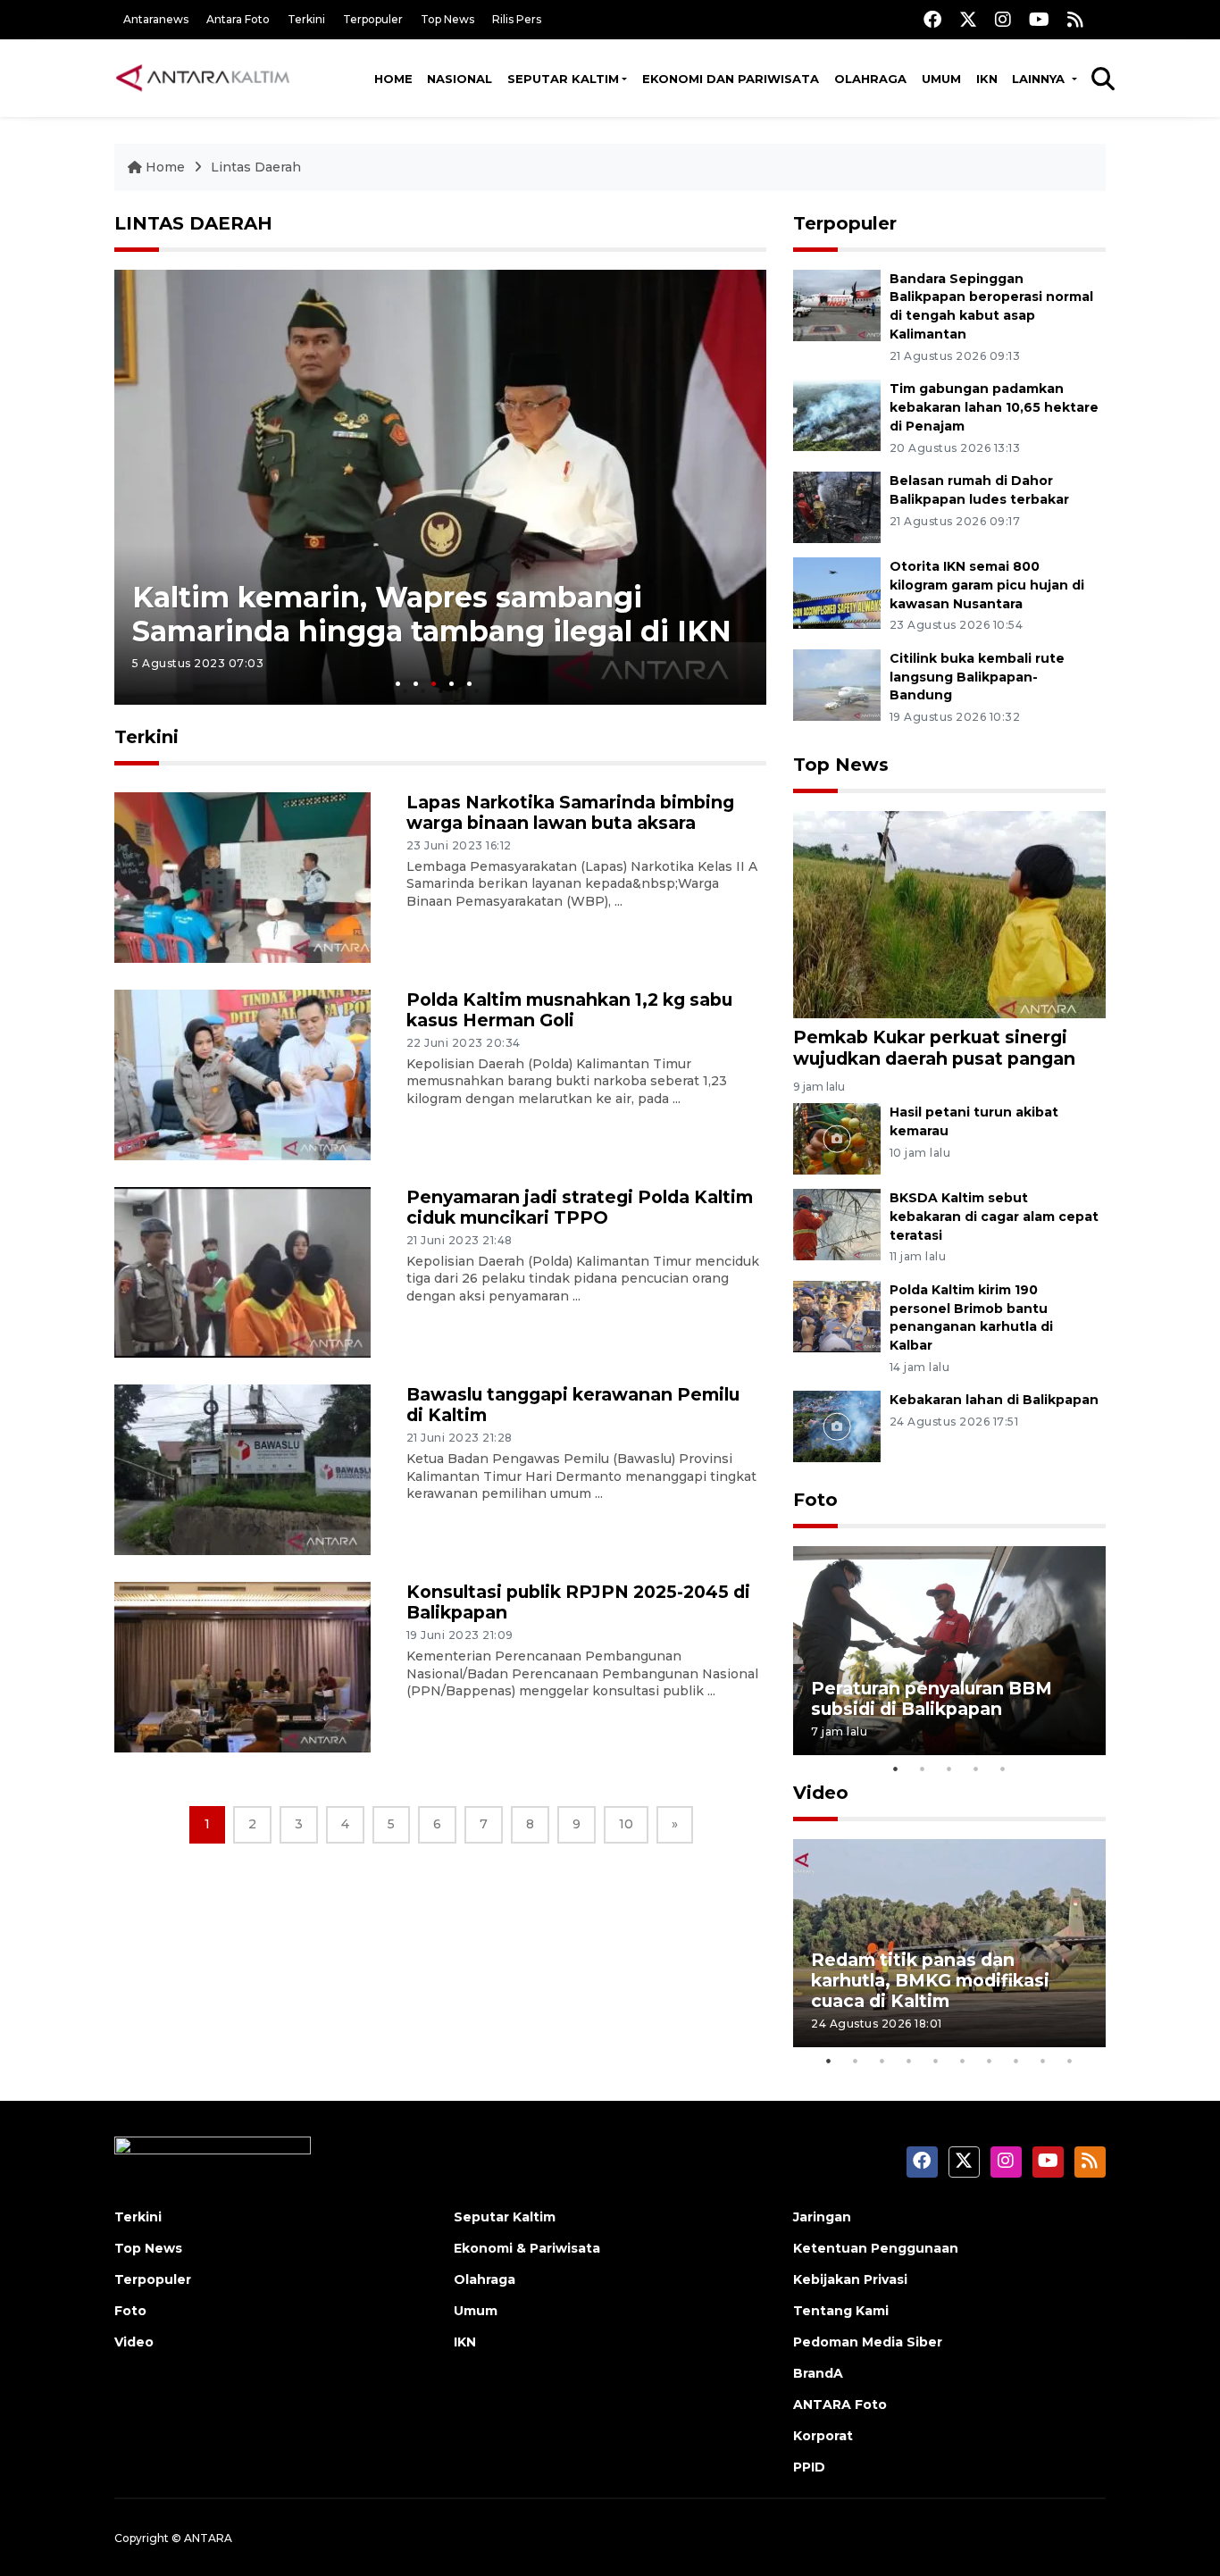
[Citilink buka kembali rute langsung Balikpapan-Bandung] (837, 684)
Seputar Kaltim (563, 79)
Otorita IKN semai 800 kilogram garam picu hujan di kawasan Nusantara (987, 585)
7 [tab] (990, 2061)
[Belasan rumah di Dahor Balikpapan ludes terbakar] (837, 506)
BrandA (818, 2373)
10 (626, 1824)
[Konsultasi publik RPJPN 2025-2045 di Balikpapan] (242, 1666)
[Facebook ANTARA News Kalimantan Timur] (932, 19)
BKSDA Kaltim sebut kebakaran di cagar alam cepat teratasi (994, 1217)
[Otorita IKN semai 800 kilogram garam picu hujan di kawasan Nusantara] (837, 592)
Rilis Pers (517, 19)
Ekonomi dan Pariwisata (731, 79)
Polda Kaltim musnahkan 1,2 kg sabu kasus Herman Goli (569, 1010)
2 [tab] (416, 684)
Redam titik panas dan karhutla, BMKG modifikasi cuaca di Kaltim (930, 1980)
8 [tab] (1016, 2061)
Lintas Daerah (256, 167)
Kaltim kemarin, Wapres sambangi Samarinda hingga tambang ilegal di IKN (432, 614)
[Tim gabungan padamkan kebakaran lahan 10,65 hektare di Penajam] (837, 414)
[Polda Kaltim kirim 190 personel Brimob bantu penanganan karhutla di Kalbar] (837, 1315)
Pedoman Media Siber (868, 2342)
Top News (447, 19)
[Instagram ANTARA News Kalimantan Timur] (1003, 19)
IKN (987, 79)
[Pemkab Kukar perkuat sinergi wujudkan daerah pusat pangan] (949, 913)
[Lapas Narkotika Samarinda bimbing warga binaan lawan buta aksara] (242, 876)
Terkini (306, 19)
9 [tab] (1043, 2061)
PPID (809, 2467)
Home (393, 79)
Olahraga (870, 79)
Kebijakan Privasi (850, 2279)
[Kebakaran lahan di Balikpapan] (837, 1426)
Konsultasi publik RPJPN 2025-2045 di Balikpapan (578, 1602)
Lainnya (1040, 79)
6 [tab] (963, 2061)
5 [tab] (469, 684)
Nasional (460, 79)
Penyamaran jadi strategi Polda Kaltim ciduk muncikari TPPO (580, 1207)
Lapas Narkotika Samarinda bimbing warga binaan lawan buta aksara (570, 812)
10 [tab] (1070, 2061)
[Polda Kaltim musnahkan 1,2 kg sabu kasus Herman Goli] (242, 1073)
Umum (941, 79)
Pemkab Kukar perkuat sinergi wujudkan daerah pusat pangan (934, 1047)
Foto (815, 1500)
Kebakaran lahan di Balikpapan (994, 1400)
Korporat (823, 2436)
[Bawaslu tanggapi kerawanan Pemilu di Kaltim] (242, 1469)
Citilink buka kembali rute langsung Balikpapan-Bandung (977, 677)
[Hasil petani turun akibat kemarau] (837, 1137)
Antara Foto (238, 19)
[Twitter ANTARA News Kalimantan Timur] (968, 19)
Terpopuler (373, 19)
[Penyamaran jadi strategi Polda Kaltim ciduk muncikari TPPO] (242, 1271)
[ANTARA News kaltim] (204, 78)
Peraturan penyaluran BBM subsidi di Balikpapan (932, 1698)
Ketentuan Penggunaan (876, 2248)
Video (821, 1793)
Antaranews (156, 19)
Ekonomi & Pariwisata (527, 2248)
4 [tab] (451, 684)
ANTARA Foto (840, 2405)
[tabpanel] (440, 487)
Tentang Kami (841, 2311)
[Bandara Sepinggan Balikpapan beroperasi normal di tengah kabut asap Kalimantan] (837, 304)
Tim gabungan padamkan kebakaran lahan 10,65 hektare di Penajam (994, 407)
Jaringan (822, 2217)
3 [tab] (434, 684)
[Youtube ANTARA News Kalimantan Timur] (1039, 19)
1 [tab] (398, 684)
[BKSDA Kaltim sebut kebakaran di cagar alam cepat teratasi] (837, 1223)
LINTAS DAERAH (193, 223)
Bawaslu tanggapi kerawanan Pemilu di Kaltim (573, 1405)
